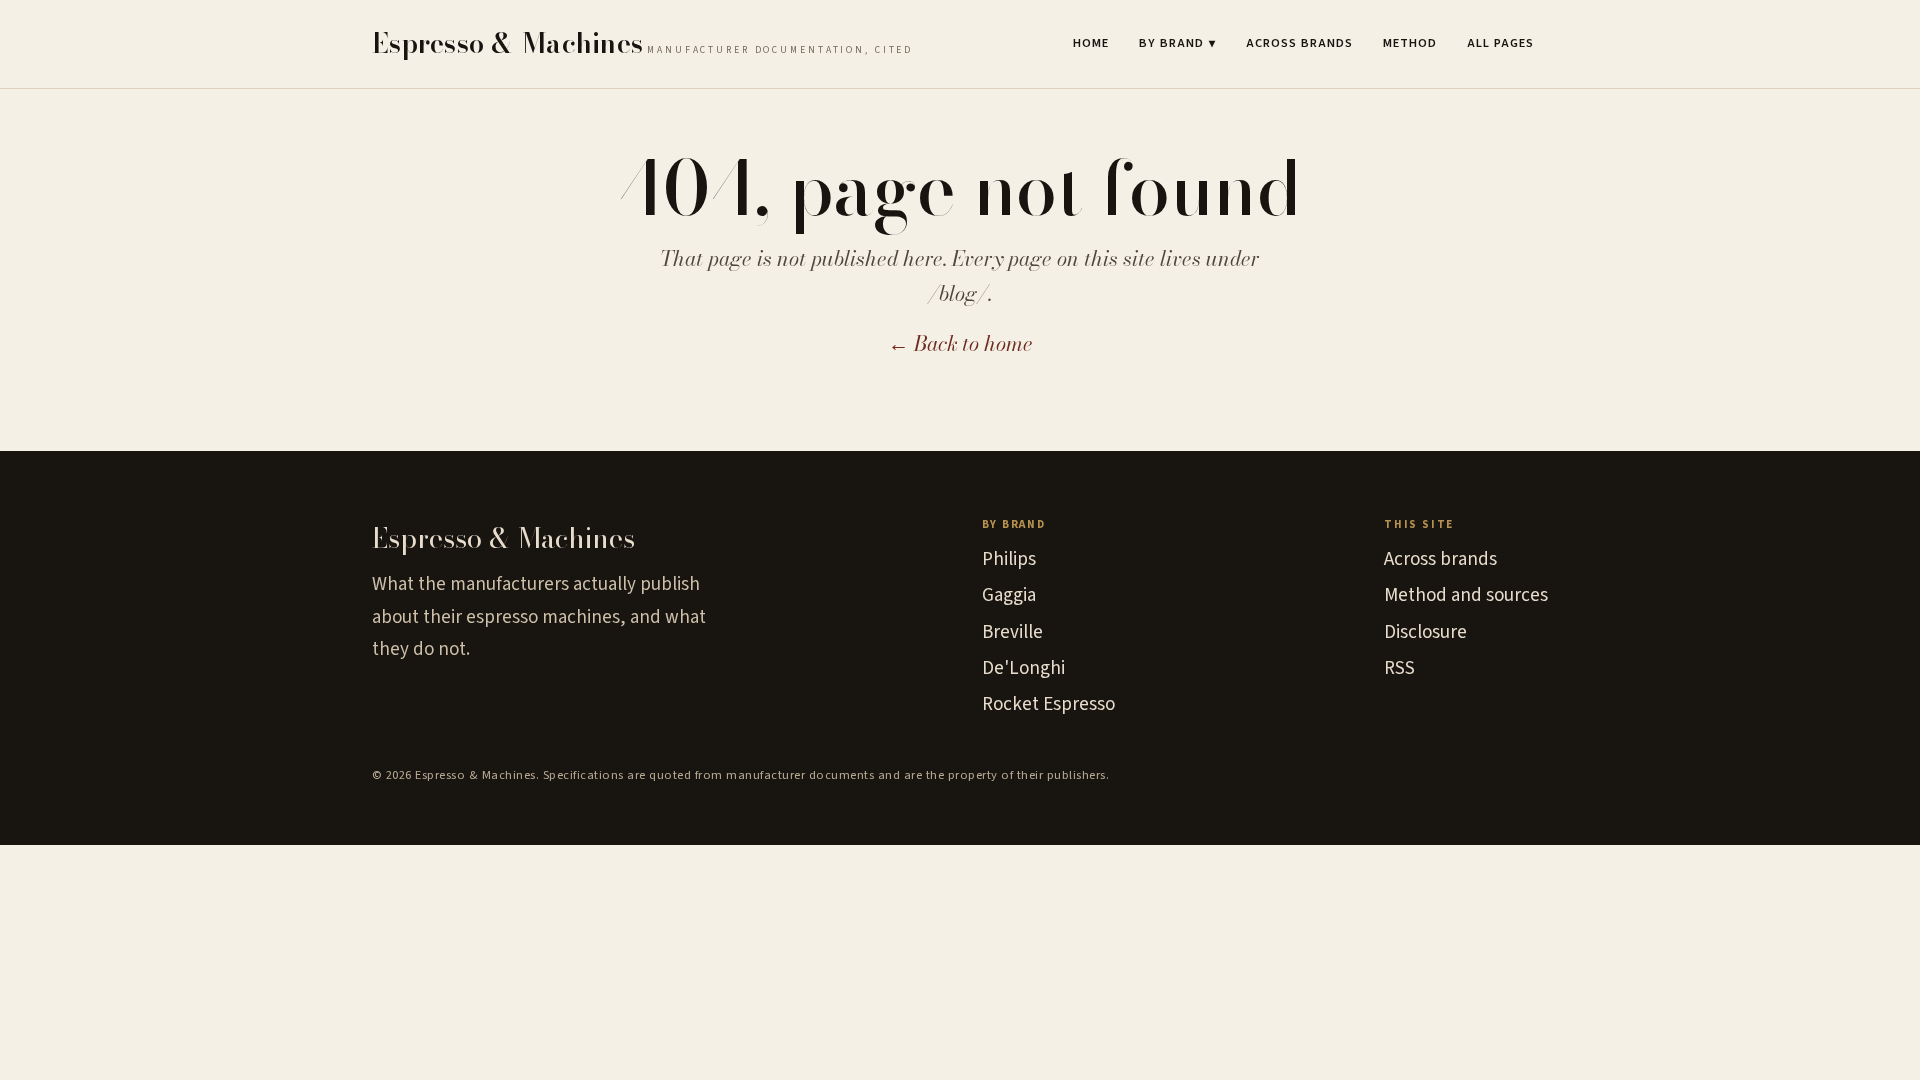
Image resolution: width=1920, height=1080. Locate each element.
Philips (1009, 559)
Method (1410, 43)
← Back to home (960, 343)
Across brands (1299, 43)
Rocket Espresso (1048, 704)
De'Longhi (1023, 668)
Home (1091, 43)
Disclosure (1425, 632)
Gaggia (1009, 595)
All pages (1500, 43)
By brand (1177, 43)
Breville (1012, 632)
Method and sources (1466, 595)
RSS (1399, 668)
